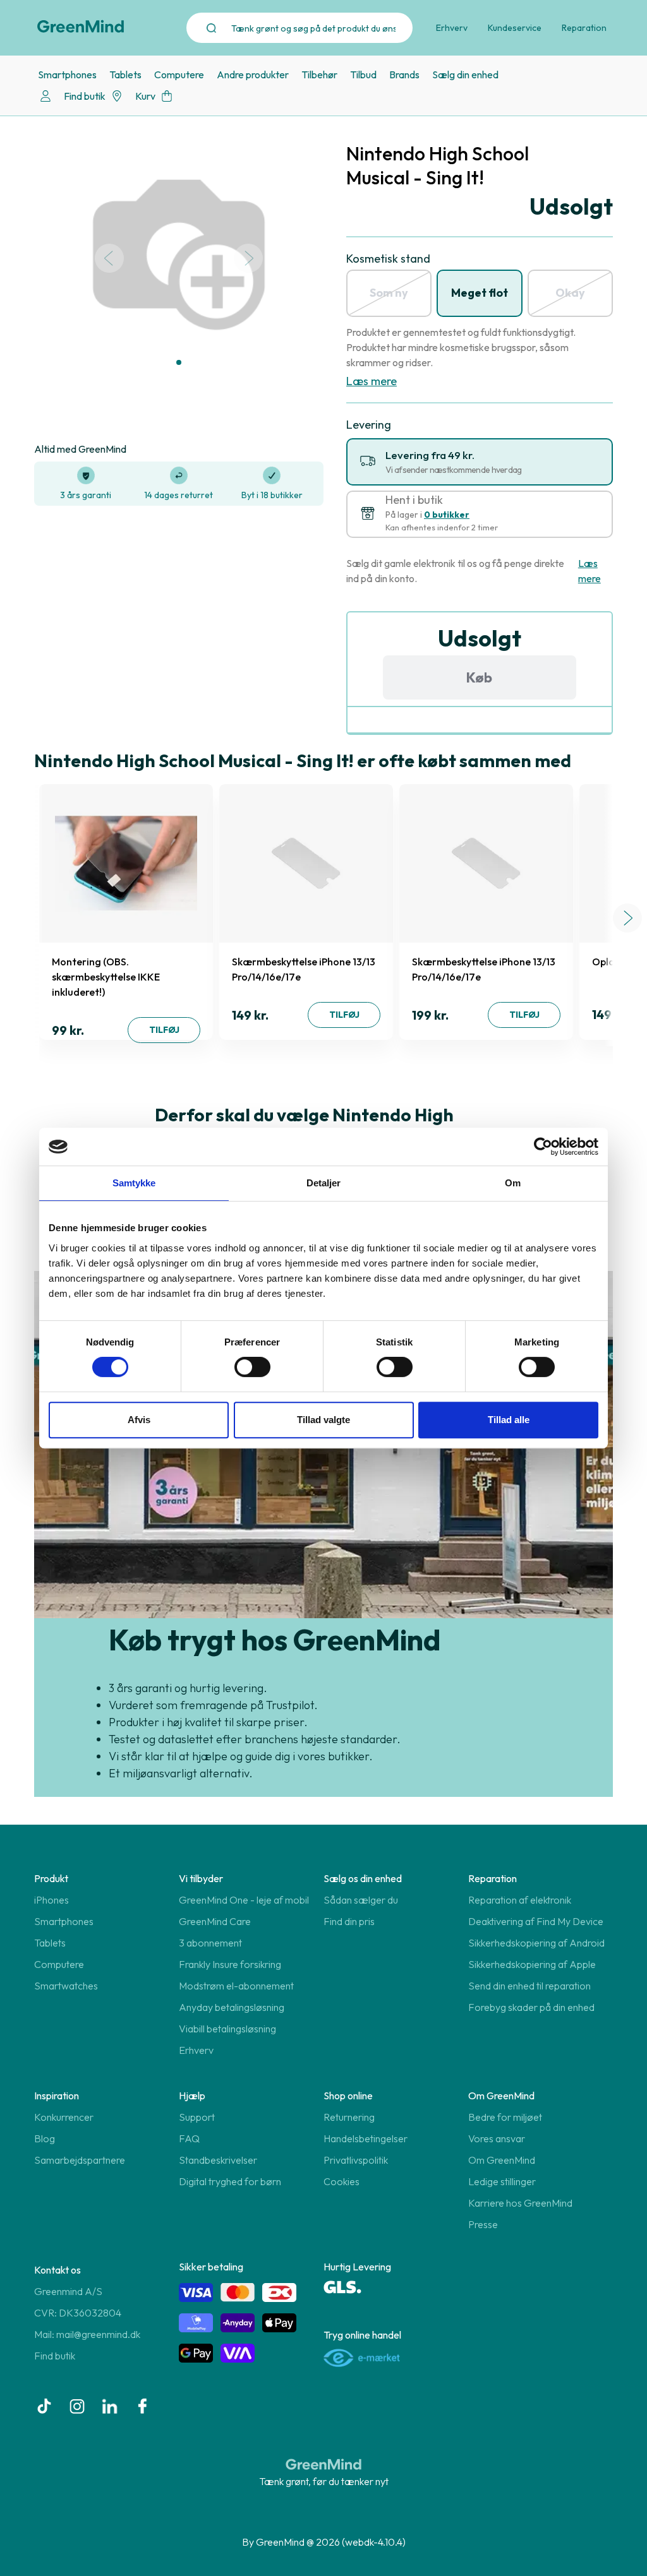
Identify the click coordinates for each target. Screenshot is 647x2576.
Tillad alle (509, 1420)
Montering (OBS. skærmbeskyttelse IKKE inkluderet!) (106, 977)
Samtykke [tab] (134, 1183)
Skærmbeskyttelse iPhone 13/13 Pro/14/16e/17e (304, 969)
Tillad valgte (323, 1420)
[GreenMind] (81, 27)
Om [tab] (513, 1183)
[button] (179, 362)
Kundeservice (515, 28)
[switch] (252, 1367)
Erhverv (452, 28)
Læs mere (372, 381)
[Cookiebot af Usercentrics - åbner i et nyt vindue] (543, 1147)
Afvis (139, 1420)
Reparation (584, 28)
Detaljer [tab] (324, 1183)
